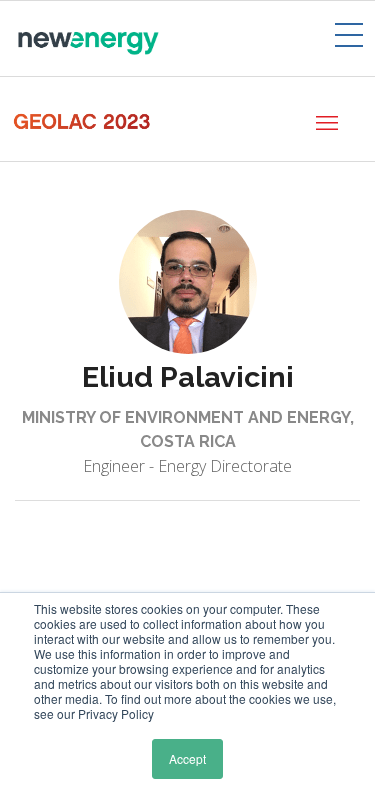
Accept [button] (187, 758)
